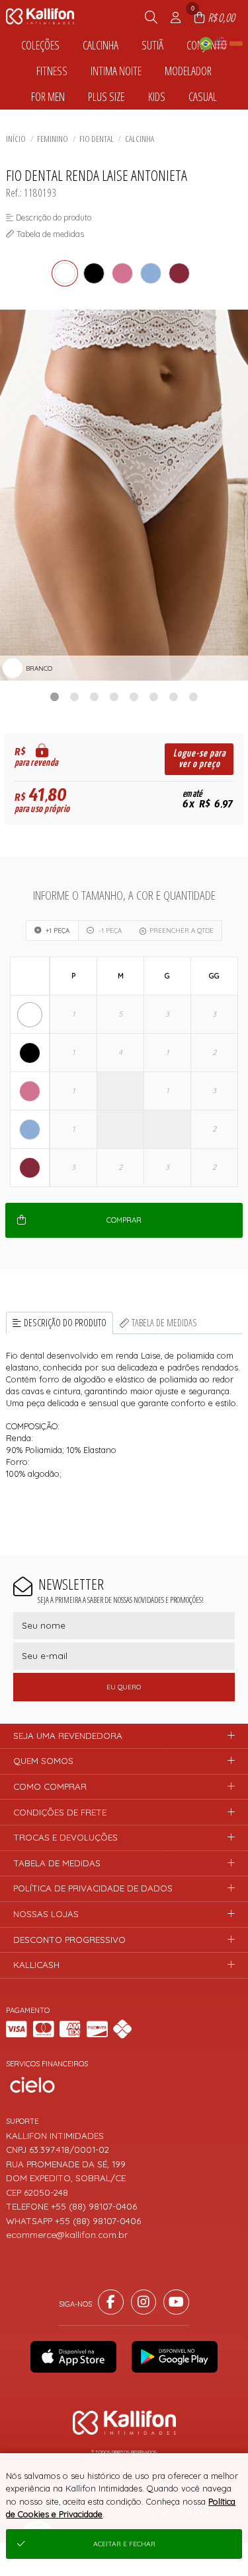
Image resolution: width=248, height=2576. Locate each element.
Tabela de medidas (164, 1323)
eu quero (124, 1687)
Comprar (124, 1220)
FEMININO (53, 139)
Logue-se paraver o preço (199, 759)
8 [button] (194, 696)
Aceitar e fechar (124, 2544)
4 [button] (114, 696)
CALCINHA (140, 139)
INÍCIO (16, 139)
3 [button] (95, 696)
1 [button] (55, 696)
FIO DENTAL (97, 139)
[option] (124, 495)
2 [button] (75, 696)
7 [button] (174, 696)
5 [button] (134, 696)
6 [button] (154, 696)
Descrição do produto (65, 1323)
